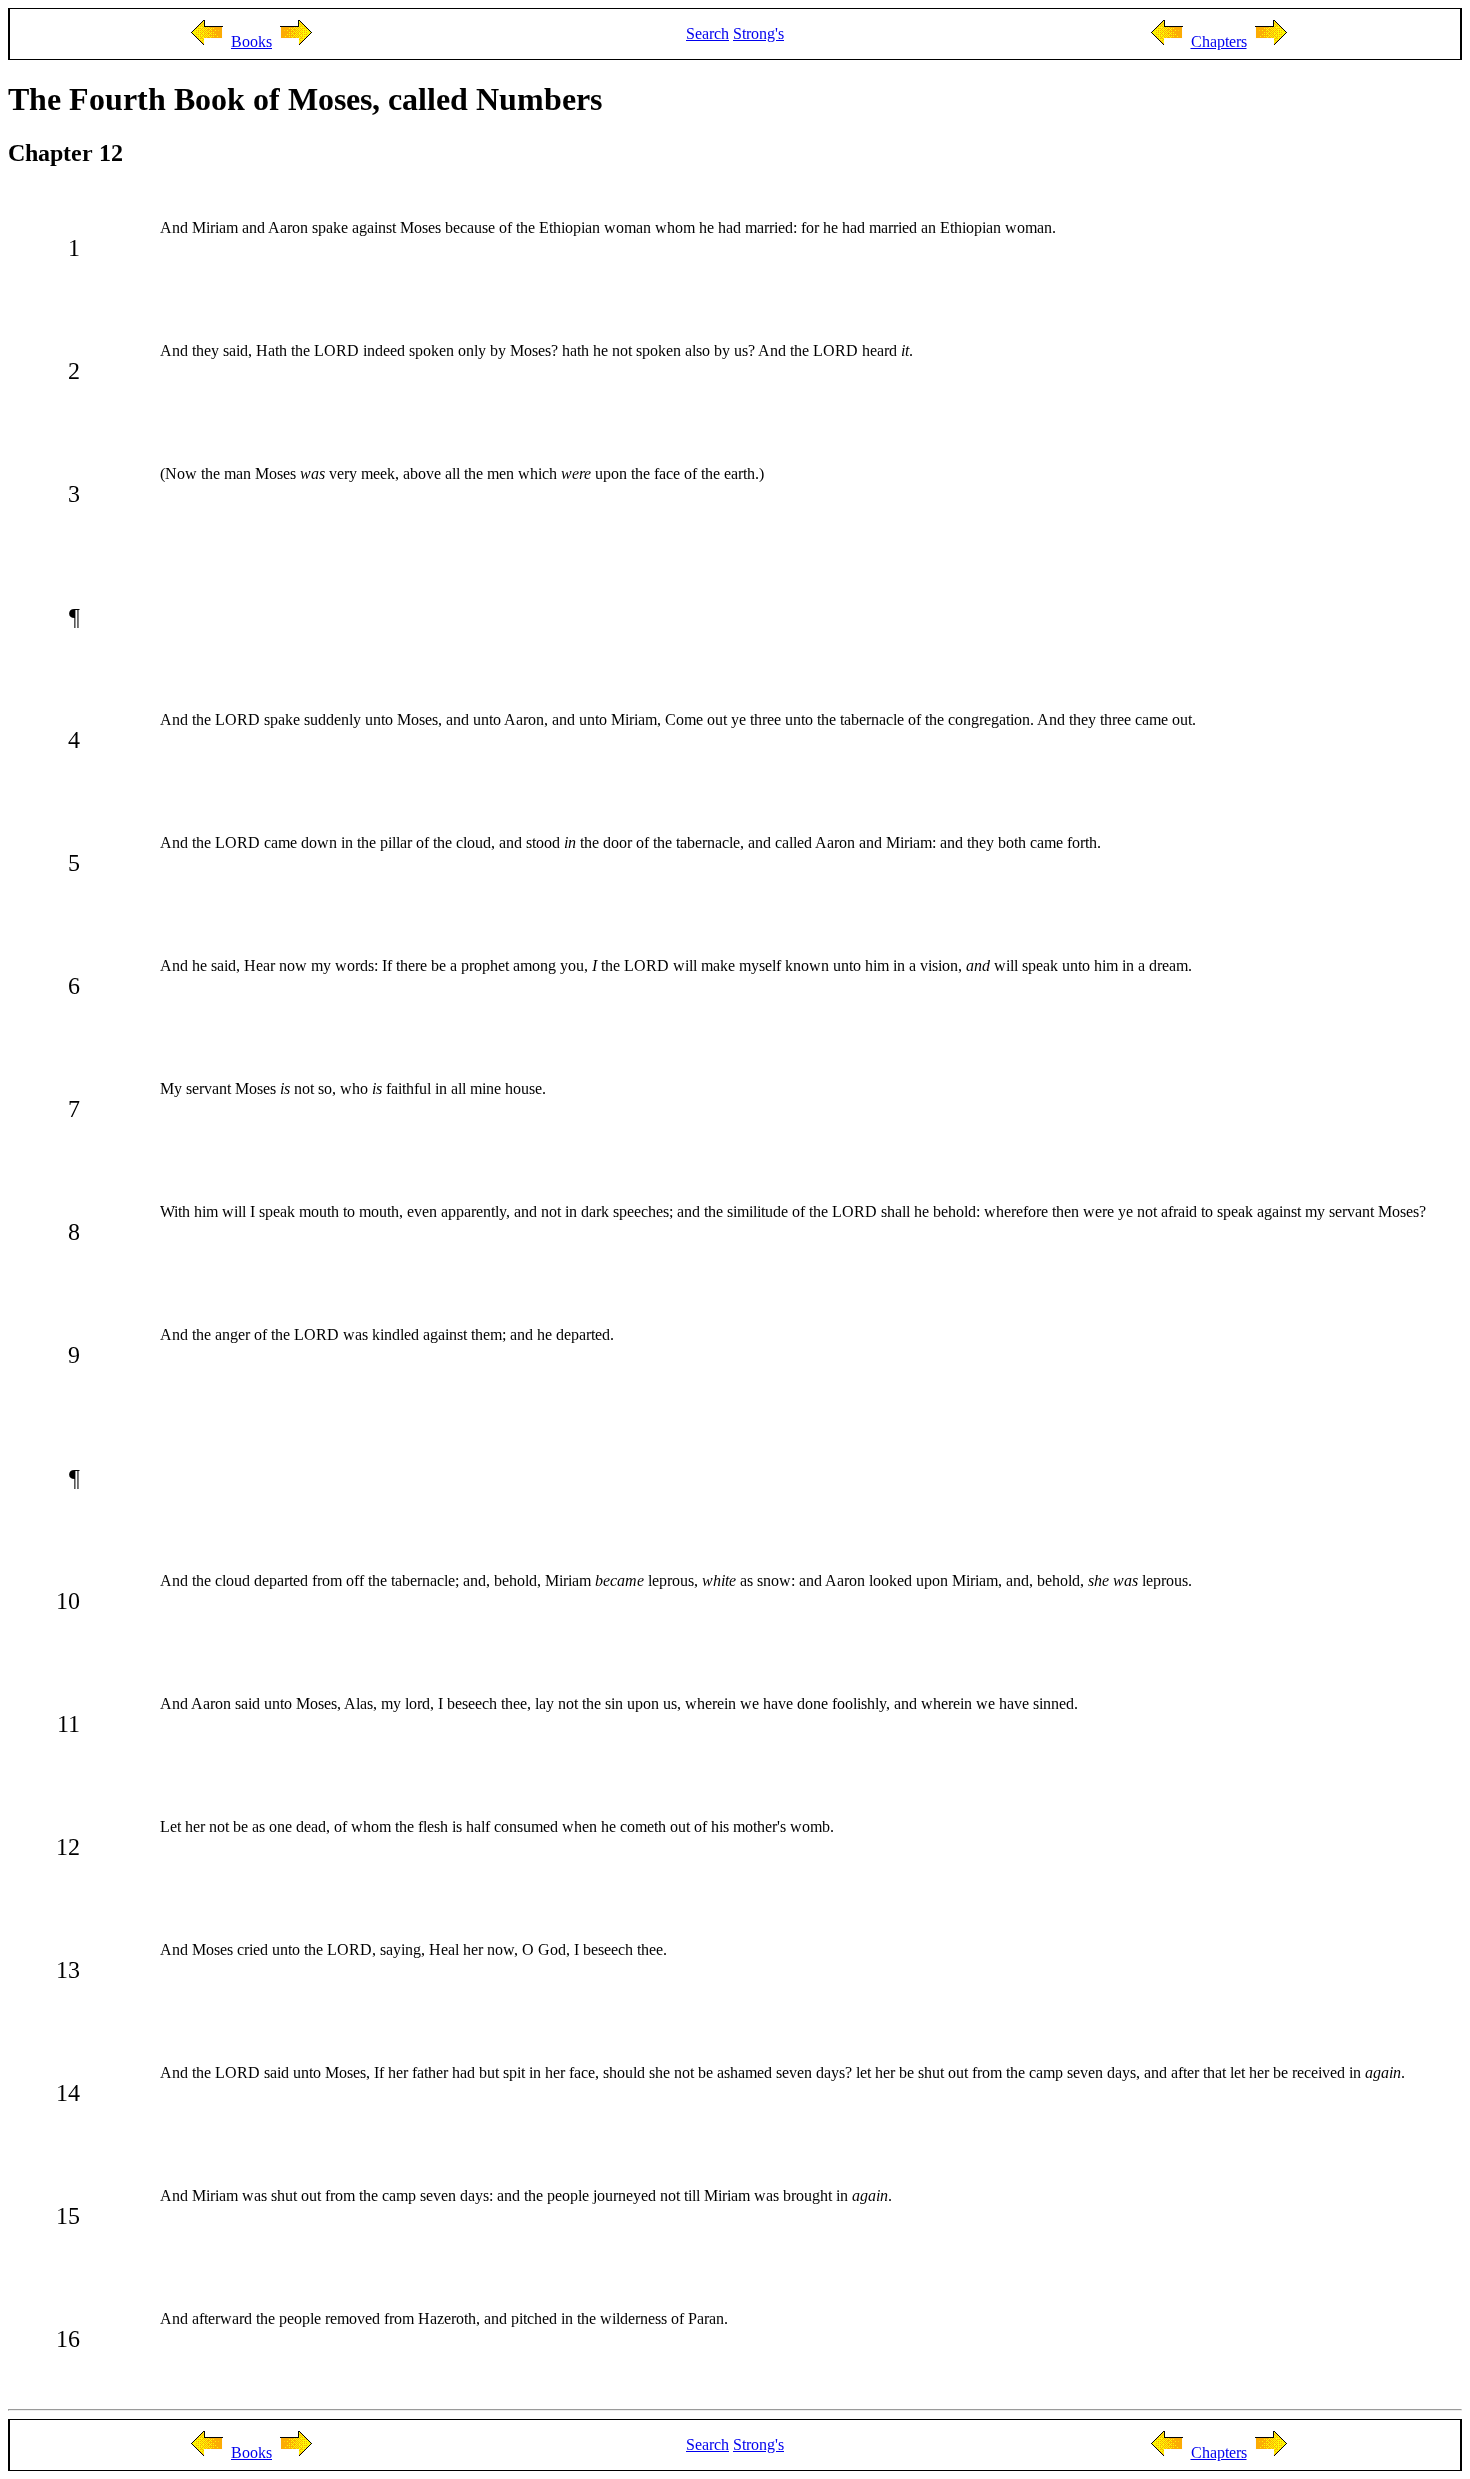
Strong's (758, 33)
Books (251, 41)
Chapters (1219, 41)
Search (707, 33)
